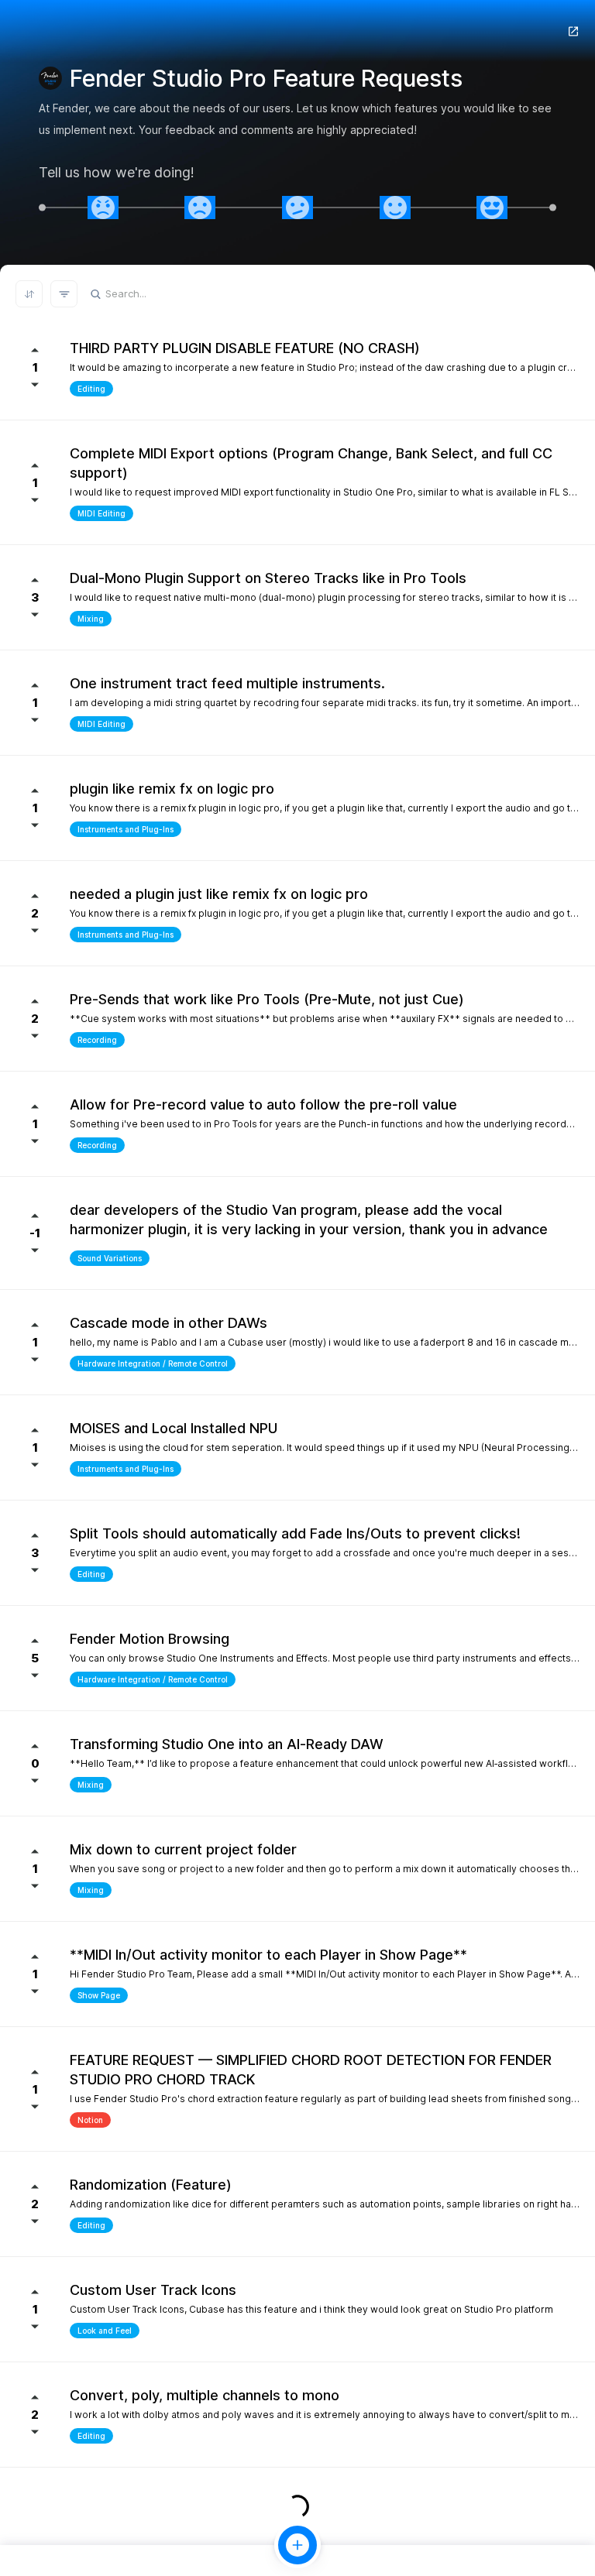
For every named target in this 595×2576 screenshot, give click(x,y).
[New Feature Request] (297, 2545)
